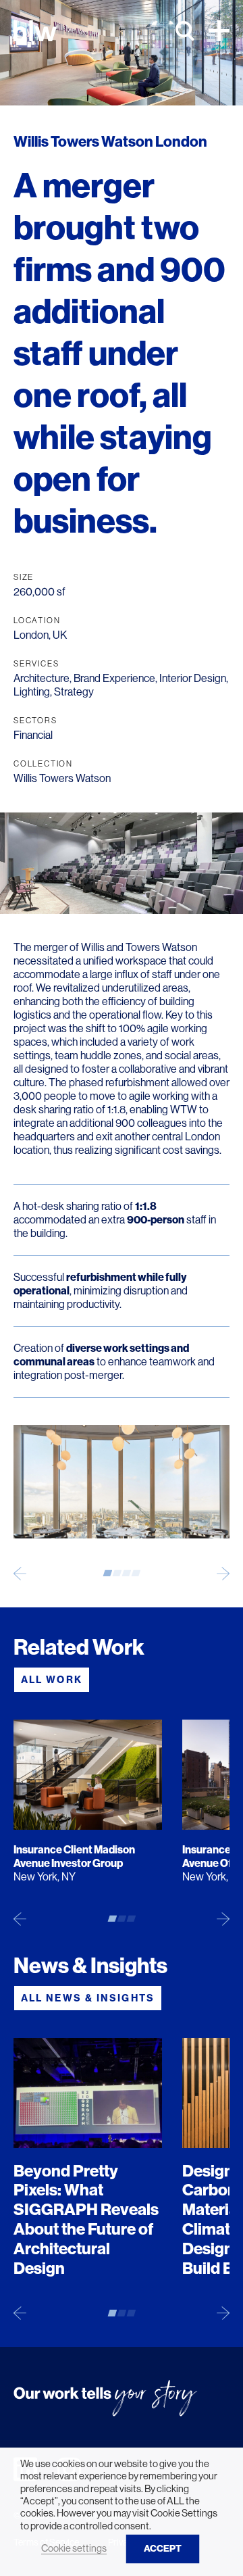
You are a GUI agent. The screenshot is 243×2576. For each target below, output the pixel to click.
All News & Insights (88, 1998)
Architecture (42, 678)
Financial (33, 735)
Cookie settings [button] (74, 2548)
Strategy (74, 692)
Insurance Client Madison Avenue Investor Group (74, 1856)
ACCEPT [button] (163, 2549)
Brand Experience (114, 678)
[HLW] (35, 31)
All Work (52, 1680)
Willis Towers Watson (62, 778)
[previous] (20, 1573)
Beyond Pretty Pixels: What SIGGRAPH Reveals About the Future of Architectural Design (86, 2220)
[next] (223, 1573)
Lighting (32, 692)
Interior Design (193, 678)
